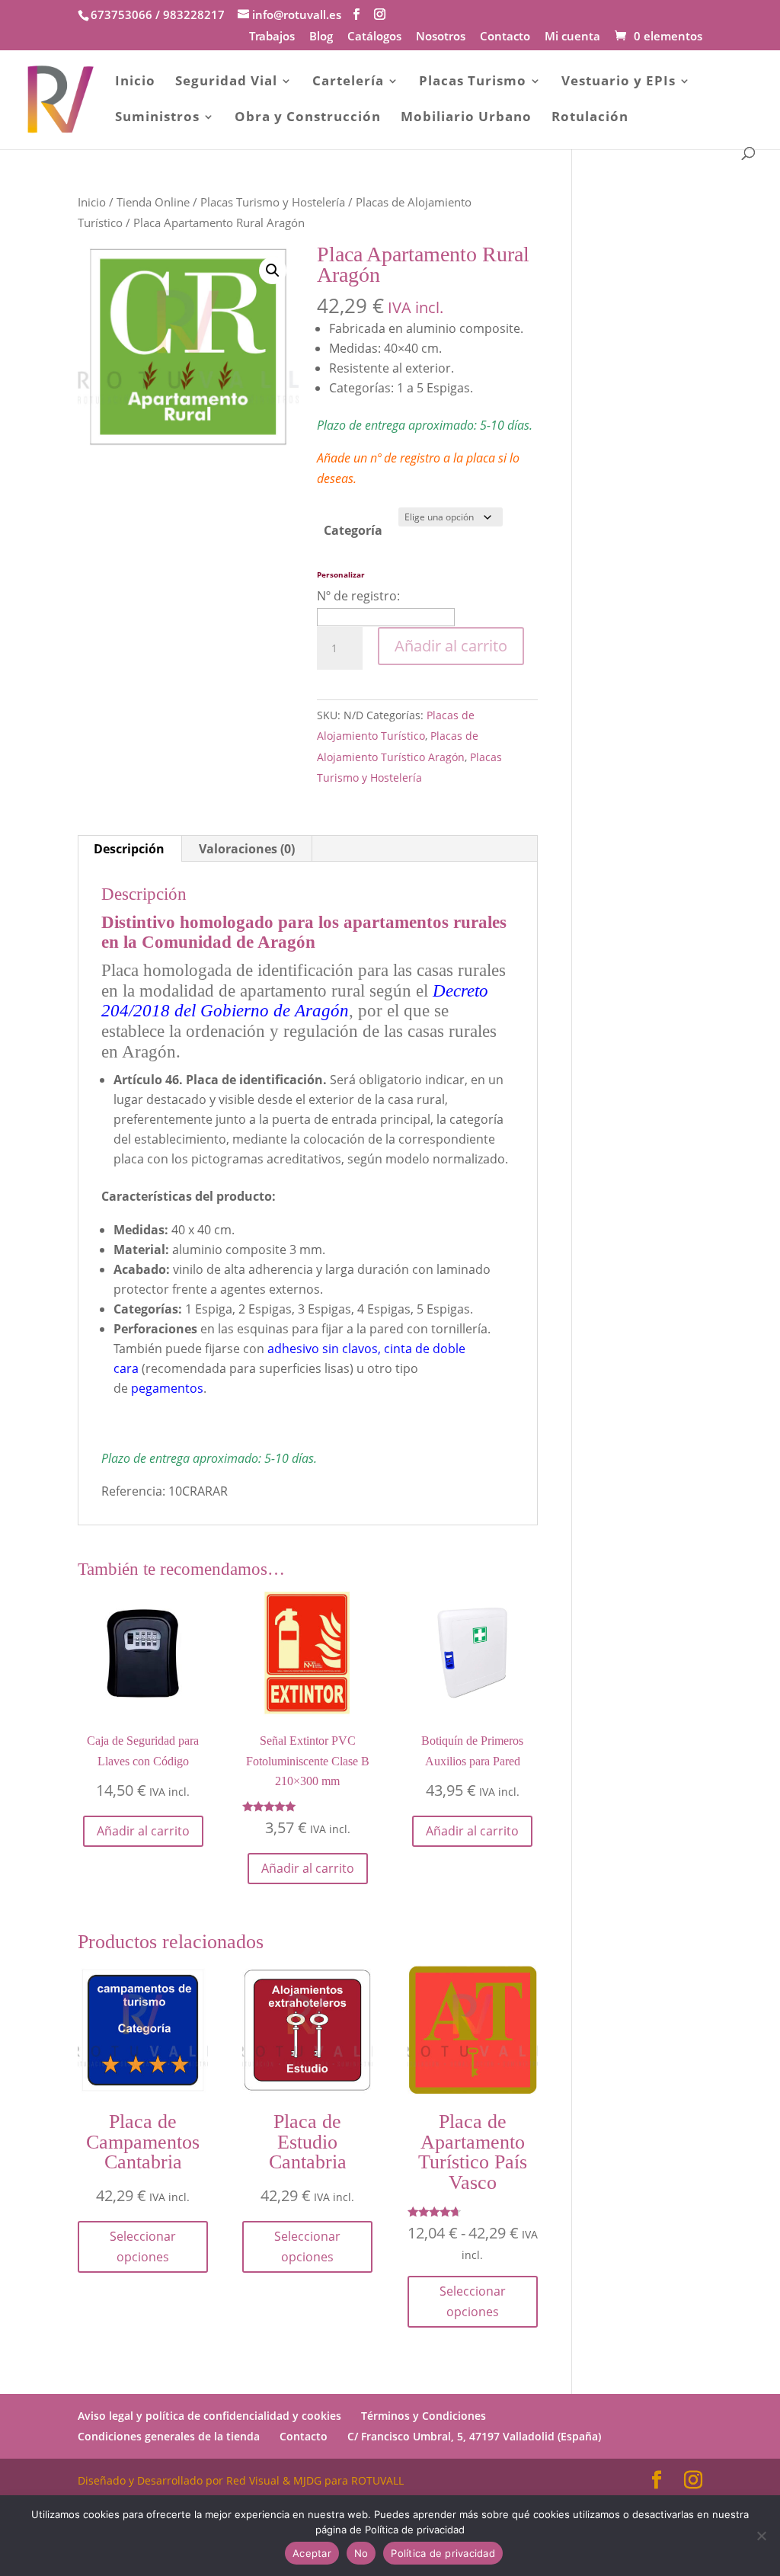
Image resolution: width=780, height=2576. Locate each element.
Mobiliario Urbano (466, 118)
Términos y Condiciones (424, 2416)
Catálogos (374, 37)
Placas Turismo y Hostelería (273, 202)
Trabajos (272, 37)
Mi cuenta (572, 37)
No (361, 2553)
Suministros (157, 118)
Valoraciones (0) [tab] (247, 849)
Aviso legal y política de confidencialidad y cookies (209, 2416)
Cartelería (348, 82)
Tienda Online (153, 202)
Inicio (135, 82)
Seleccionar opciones (143, 2246)
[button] (273, 270)
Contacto (505, 37)
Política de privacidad (443, 2553)
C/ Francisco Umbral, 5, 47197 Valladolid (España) (474, 2436)
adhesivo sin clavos (323, 1349)
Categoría (353, 530)
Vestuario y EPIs (619, 82)
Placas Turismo (473, 82)
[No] (761, 2536)
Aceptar (312, 2553)
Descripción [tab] (129, 849)
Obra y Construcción (308, 118)
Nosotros (441, 37)
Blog (321, 37)
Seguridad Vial (226, 82)
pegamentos (167, 1388)
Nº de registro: (358, 596)
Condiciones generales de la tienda (169, 2436)
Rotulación (590, 118)
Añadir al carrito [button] (143, 1831)
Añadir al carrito (451, 646)
